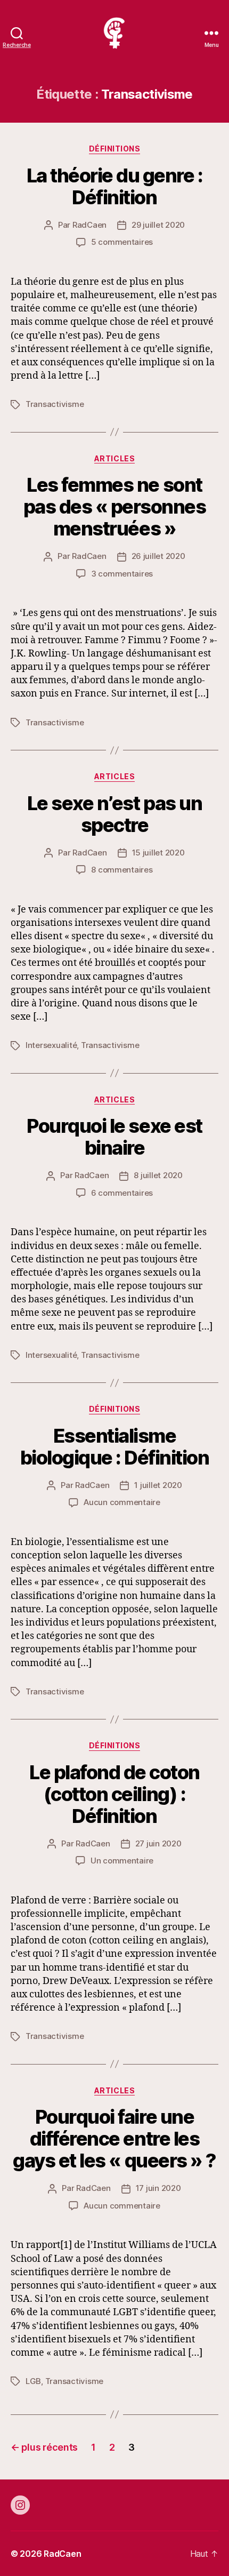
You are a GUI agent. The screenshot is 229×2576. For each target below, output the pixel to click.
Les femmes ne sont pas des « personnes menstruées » (115, 507)
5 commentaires (122, 242)
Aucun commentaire (122, 1502)
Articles (114, 458)
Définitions (115, 149)
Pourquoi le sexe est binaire (114, 1137)
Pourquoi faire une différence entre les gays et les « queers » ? (114, 2139)
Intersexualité (51, 1045)
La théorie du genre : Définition (115, 186)
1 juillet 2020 (158, 1485)
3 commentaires (122, 574)
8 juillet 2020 (158, 1175)
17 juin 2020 (158, 2188)
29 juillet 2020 (158, 225)
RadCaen (89, 225)
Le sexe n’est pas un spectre (114, 814)
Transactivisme (55, 404)
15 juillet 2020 (158, 853)
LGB (33, 2381)
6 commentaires (122, 1193)
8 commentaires (122, 870)
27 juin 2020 (158, 1843)
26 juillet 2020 (158, 556)
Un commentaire (122, 1861)
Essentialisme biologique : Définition (115, 1447)
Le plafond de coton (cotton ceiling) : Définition (114, 1794)
